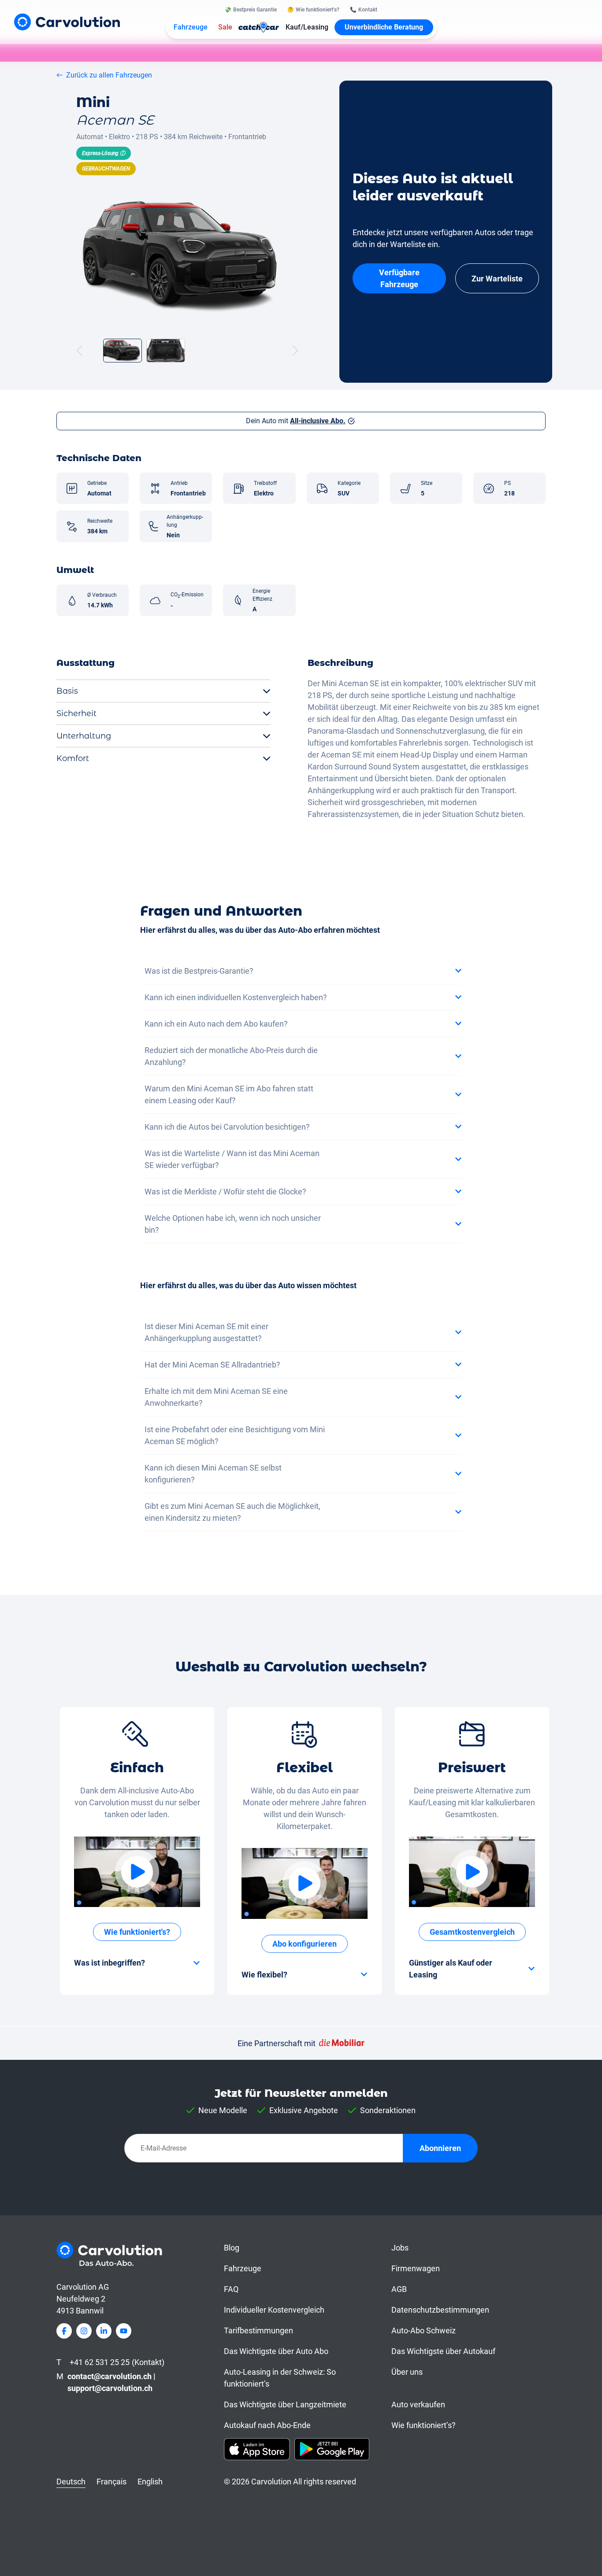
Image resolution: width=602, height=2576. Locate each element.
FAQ (231, 2289)
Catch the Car (259, 27)
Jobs (400, 2248)
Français (111, 2482)
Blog (232, 2248)
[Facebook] (64, 2331)
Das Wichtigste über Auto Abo (276, 2351)
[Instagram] (84, 2331)
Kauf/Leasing (307, 27)
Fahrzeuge (191, 27)
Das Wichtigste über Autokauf (443, 2351)
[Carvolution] (67, 22)
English (150, 2482)
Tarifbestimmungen (258, 2330)
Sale (225, 27)
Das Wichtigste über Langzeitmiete (285, 2404)
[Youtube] (124, 2331)
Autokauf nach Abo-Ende (267, 2425)
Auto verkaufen (418, 2404)
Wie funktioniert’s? (424, 2425)
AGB (399, 2289)
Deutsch (71, 2482)
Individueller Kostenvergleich (274, 2310)
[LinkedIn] (104, 2331)
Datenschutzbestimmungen (440, 2310)
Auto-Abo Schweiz (424, 2330)
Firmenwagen (416, 2268)
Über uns (407, 2372)
